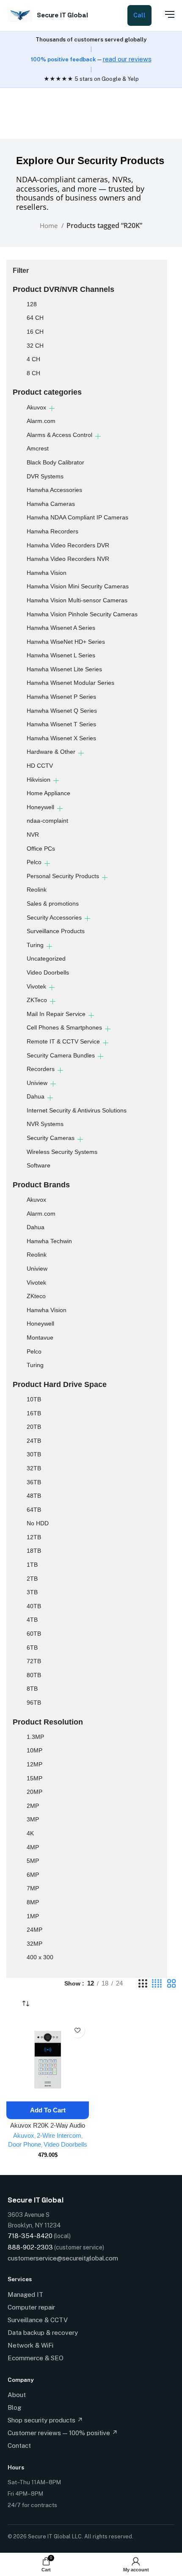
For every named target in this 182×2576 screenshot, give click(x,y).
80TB (34, 1675)
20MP (34, 1792)
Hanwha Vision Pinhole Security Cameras (82, 614)
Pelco (34, 862)
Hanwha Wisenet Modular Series (70, 683)
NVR (33, 835)
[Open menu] (165, 14)
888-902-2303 (30, 2247)
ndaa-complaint (47, 821)
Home (50, 225)
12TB (34, 1537)
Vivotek (36, 986)
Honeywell (40, 807)
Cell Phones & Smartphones (64, 1027)
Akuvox (36, 407)
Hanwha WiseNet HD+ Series (66, 642)
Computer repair (31, 2307)
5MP (33, 1861)
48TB (34, 1496)
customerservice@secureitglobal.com (63, 2258)
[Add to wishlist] (77, 2031)
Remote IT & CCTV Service (63, 1041)
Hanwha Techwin (49, 1241)
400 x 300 (40, 1957)
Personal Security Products (63, 876)
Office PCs (41, 849)
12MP (34, 1764)
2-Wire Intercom (59, 2135)
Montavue (40, 1337)
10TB (34, 1399)
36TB (34, 1482)
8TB (32, 1689)
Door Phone (25, 2144)
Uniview (37, 1083)
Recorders (41, 1069)
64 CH (35, 318)
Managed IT (25, 2295)
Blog (14, 2407)
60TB (34, 1634)
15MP (34, 1778)
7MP (33, 1888)
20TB (34, 1427)
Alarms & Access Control (59, 435)
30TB (34, 1454)
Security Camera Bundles (61, 1055)
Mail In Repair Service (56, 1014)
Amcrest (38, 448)
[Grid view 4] (157, 1984)
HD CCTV (40, 766)
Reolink (37, 890)
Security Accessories (54, 917)
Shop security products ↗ (45, 2420)
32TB (34, 1468)
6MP (33, 1875)
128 (32, 304)
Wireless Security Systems (62, 1152)
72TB (34, 1661)
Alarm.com (41, 421)
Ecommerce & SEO (36, 2358)
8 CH (33, 373)
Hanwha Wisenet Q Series (62, 711)
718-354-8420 (30, 2236)
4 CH (33, 359)
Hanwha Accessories (54, 490)
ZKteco (36, 1296)
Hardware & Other (51, 752)
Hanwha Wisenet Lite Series (64, 669)
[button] (48, 2110)
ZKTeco (37, 1000)
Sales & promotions (53, 904)
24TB (34, 1441)
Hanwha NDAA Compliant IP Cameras (77, 517)
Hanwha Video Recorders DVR (68, 545)
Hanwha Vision (47, 573)
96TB (34, 1703)
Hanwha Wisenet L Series (61, 655)
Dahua (36, 1096)
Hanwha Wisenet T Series (61, 724)
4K (30, 1833)
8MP (33, 1902)
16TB (34, 1413)
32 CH (35, 346)
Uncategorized (46, 958)
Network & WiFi (30, 2345)
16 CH (35, 332)
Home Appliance (48, 793)
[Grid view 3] (143, 1984)
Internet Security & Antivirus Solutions (77, 1110)
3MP (33, 1819)
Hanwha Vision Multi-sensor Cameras (77, 600)
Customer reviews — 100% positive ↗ (63, 2433)
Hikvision (39, 780)
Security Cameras (51, 1138)
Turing (35, 945)
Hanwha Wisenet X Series (61, 738)
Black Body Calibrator (55, 462)
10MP (34, 1750)
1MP (33, 1916)
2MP (33, 1806)
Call (139, 15)
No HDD (38, 1523)
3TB (32, 1592)
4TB (32, 1620)
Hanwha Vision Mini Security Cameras (78, 586)
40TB (34, 1606)
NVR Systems (45, 1124)
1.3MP (35, 1737)
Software (39, 1165)
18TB (34, 1551)
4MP (33, 1847)
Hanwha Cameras (51, 504)
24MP (34, 1930)
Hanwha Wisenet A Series (61, 628)
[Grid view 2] (171, 1984)
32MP (34, 1944)
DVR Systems (45, 476)
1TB (32, 1565)
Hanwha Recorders (52, 531)
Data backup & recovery (43, 2333)
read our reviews (127, 59)
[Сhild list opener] (52, 408)
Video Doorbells (48, 972)
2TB (32, 1579)
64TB (34, 1510)
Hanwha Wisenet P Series (61, 697)
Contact (19, 2446)
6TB (32, 1648)
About (17, 2395)
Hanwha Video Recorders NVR (68, 559)
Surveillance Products (56, 931)
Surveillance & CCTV (38, 2320)
